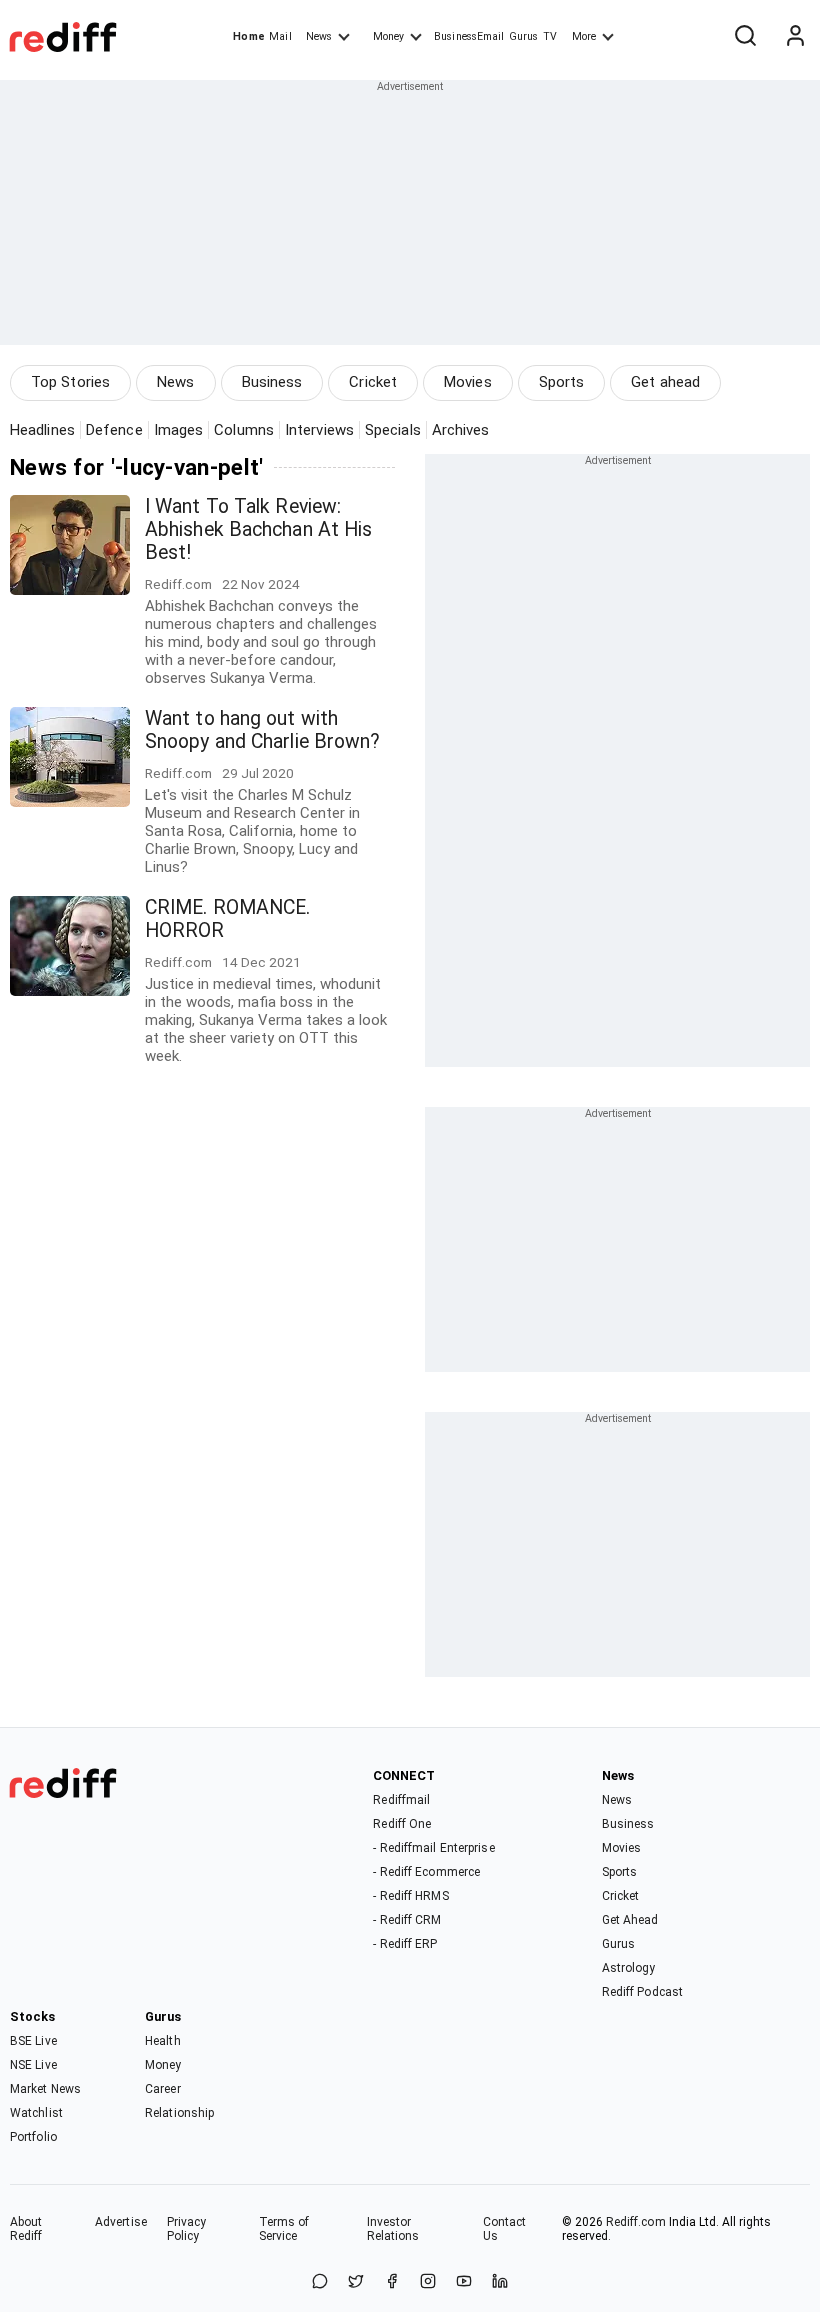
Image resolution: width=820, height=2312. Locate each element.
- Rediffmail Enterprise (433, 1848)
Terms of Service (284, 2229)
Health (163, 2041)
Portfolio (33, 2137)
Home (248, 36)
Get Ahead (630, 1920)
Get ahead (665, 382)
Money (388, 36)
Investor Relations (393, 2229)
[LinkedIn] (500, 2282)
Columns (244, 430)
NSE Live (33, 2065)
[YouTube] (464, 2282)
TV (550, 36)
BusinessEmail (469, 36)
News (319, 36)
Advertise (121, 2222)
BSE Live (33, 2041)
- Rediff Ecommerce (426, 1872)
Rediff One (402, 1824)
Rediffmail (401, 1800)
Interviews (319, 430)
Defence (114, 430)
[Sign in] (795, 37)
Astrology (629, 1968)
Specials (393, 430)
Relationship (179, 2113)
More (584, 36)
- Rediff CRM (407, 1920)
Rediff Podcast (642, 1992)
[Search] (745, 37)
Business (272, 382)
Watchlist (36, 2113)
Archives (461, 430)
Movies (468, 382)
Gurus (524, 36)
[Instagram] (428, 2282)
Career (163, 2089)
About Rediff (26, 2229)
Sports (562, 382)
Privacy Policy (187, 2229)
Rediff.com (636, 2222)
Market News (45, 2089)
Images (179, 430)
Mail (280, 36)
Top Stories (70, 382)
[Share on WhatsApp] (320, 2282)
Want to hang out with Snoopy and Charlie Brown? (263, 730)
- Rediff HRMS (410, 1896)
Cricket (373, 382)
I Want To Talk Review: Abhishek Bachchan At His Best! (258, 529)
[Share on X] (356, 2282)
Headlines (42, 430)
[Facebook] (392, 2282)
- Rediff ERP (405, 1944)
